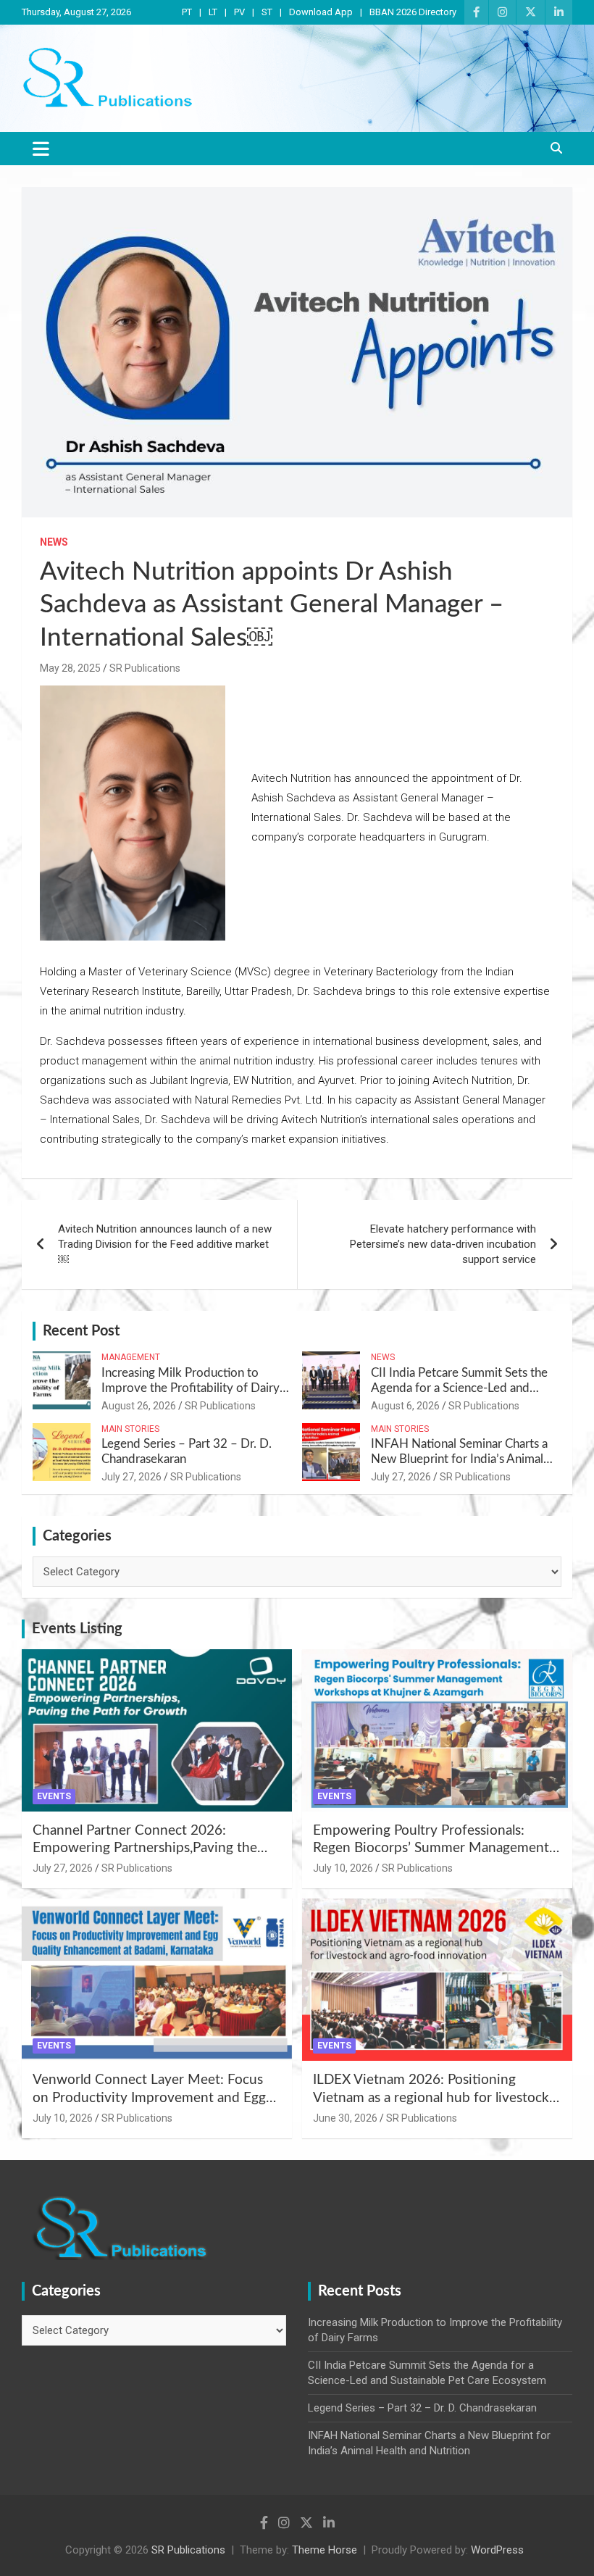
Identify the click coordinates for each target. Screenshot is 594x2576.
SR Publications (145, 668)
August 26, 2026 (139, 1406)
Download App (321, 12)
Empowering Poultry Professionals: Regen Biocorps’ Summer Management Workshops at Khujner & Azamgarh (431, 1848)
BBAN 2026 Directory (413, 12)
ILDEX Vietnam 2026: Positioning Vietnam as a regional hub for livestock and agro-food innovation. (431, 2098)
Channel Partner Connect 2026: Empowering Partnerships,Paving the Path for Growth (145, 1848)
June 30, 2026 (345, 2118)
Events (54, 1796)
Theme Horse (325, 2550)
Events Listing (77, 1629)
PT (187, 12)
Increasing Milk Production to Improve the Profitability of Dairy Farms (191, 1388)
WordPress (497, 2550)
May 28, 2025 (70, 668)
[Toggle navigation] (41, 149)
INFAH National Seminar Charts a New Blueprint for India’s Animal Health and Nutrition (459, 1459)
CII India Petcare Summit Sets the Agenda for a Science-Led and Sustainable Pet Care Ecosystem (459, 1388)
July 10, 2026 (343, 1868)
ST (267, 12)
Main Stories (130, 1429)
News (54, 542)
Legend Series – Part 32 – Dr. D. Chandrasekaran (422, 2408)
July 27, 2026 (131, 1477)
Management (131, 1357)
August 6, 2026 (405, 1406)
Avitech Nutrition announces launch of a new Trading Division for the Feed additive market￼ (165, 1244)
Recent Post (81, 1331)
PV (239, 12)
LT (213, 12)
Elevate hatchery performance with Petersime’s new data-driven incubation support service (443, 1244)
